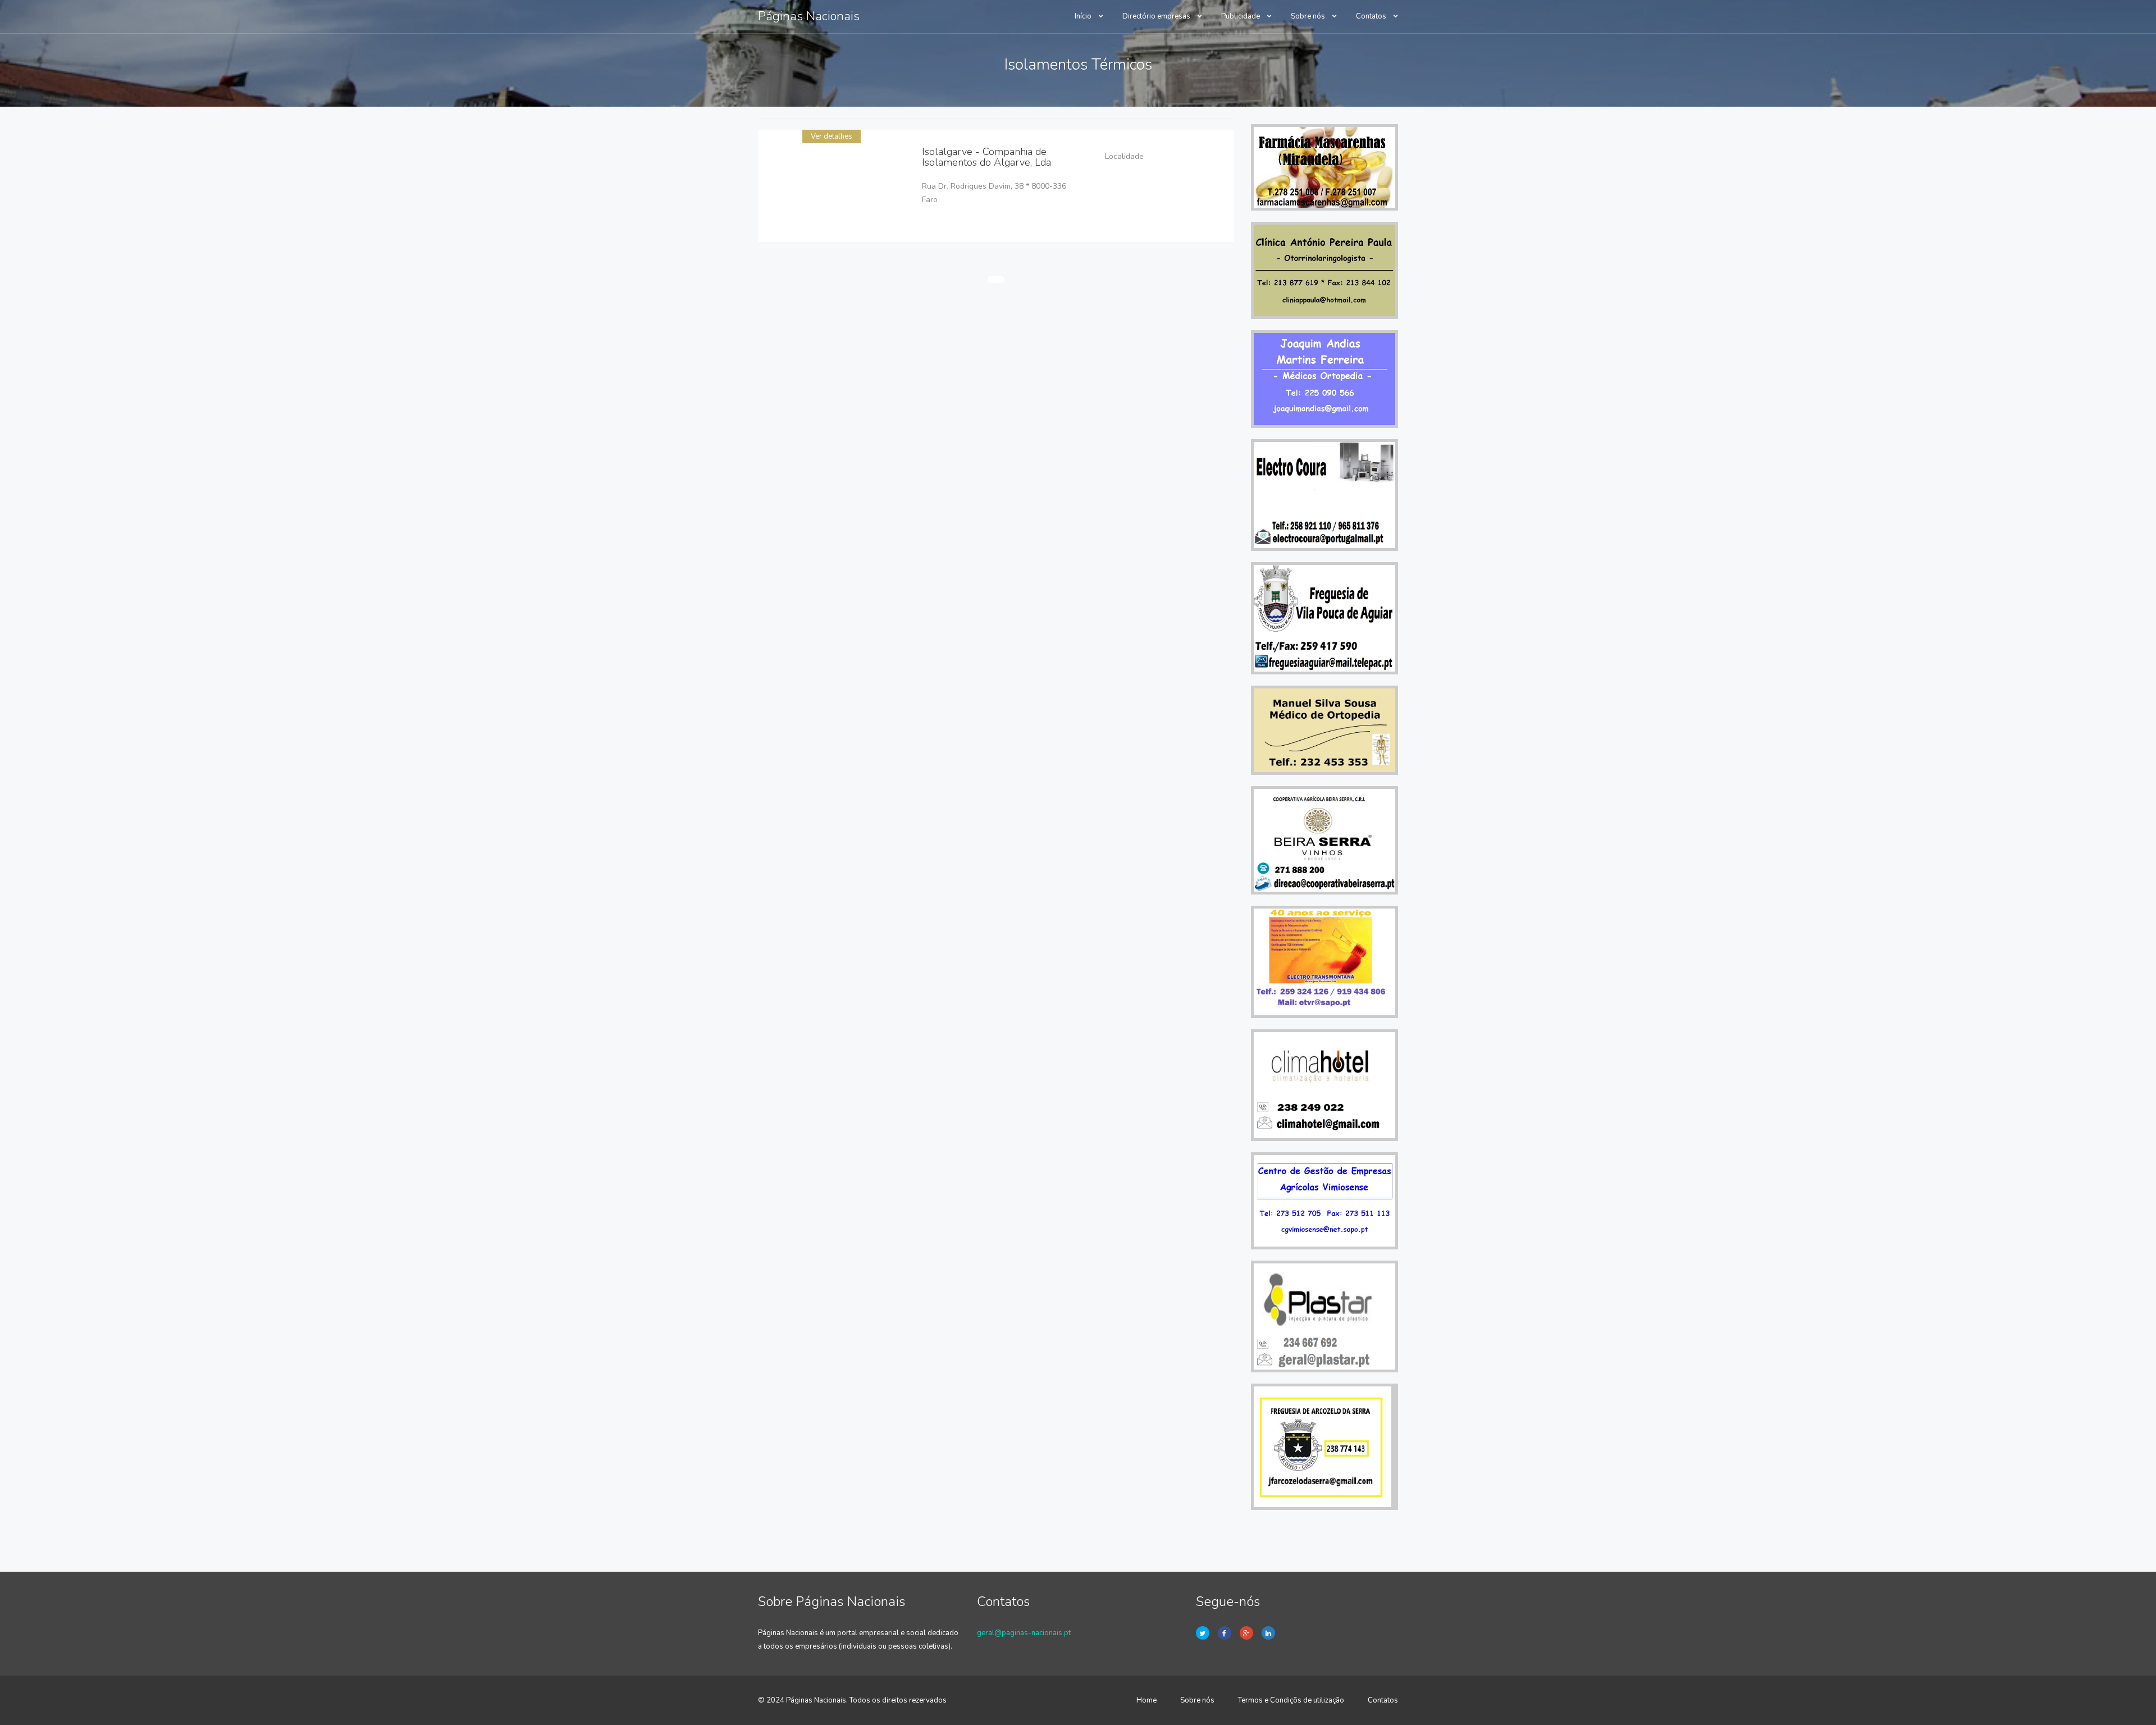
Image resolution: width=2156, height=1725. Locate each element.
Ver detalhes (832, 136)
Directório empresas (1157, 16)
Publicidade (1241, 16)
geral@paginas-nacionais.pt (1024, 1633)
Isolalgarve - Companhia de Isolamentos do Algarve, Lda (986, 157)
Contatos (1372, 16)
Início (1084, 16)
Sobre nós (1309, 16)
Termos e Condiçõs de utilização (1291, 1700)
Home (1146, 1700)
